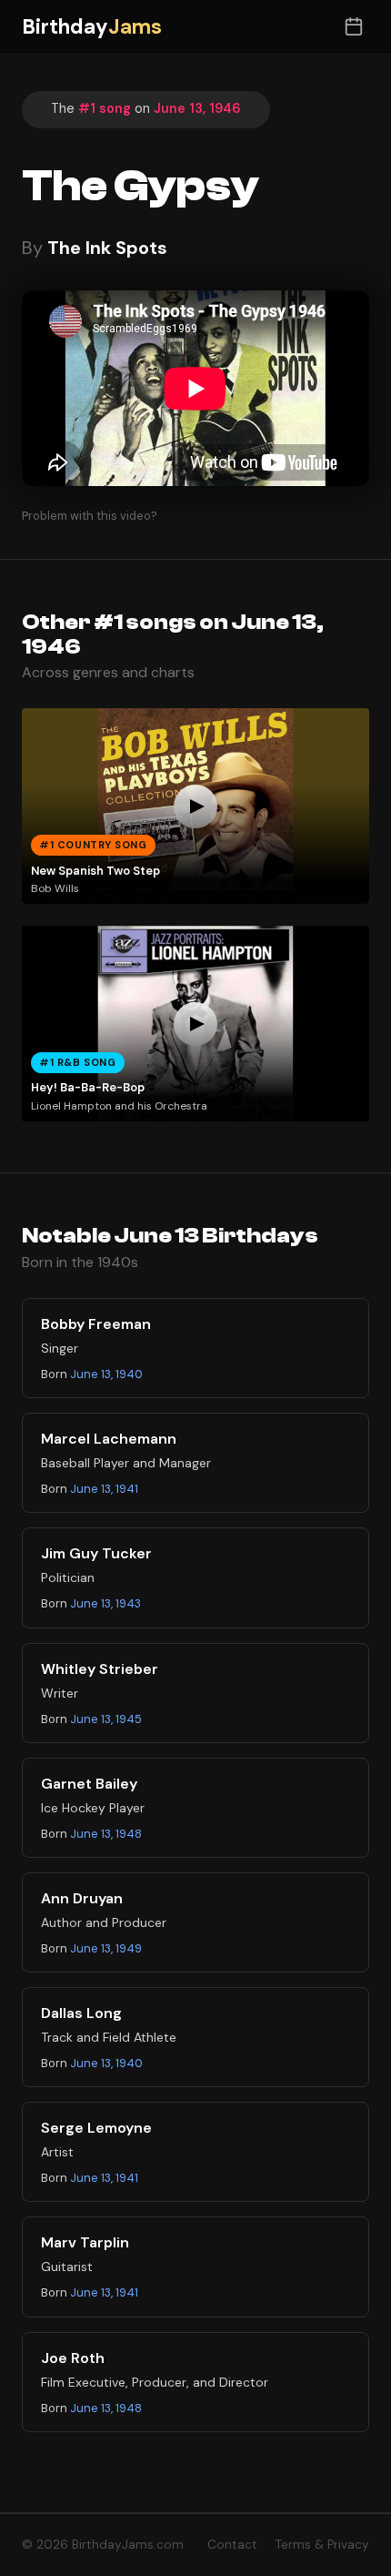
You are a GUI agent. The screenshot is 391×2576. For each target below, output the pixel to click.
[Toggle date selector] (353, 27)
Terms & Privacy (322, 2545)
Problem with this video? (90, 516)
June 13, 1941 (104, 1489)
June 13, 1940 (106, 1374)
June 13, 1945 (106, 1719)
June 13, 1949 (106, 1948)
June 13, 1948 (106, 1834)
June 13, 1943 (105, 1603)
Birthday (92, 27)
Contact (232, 2545)
